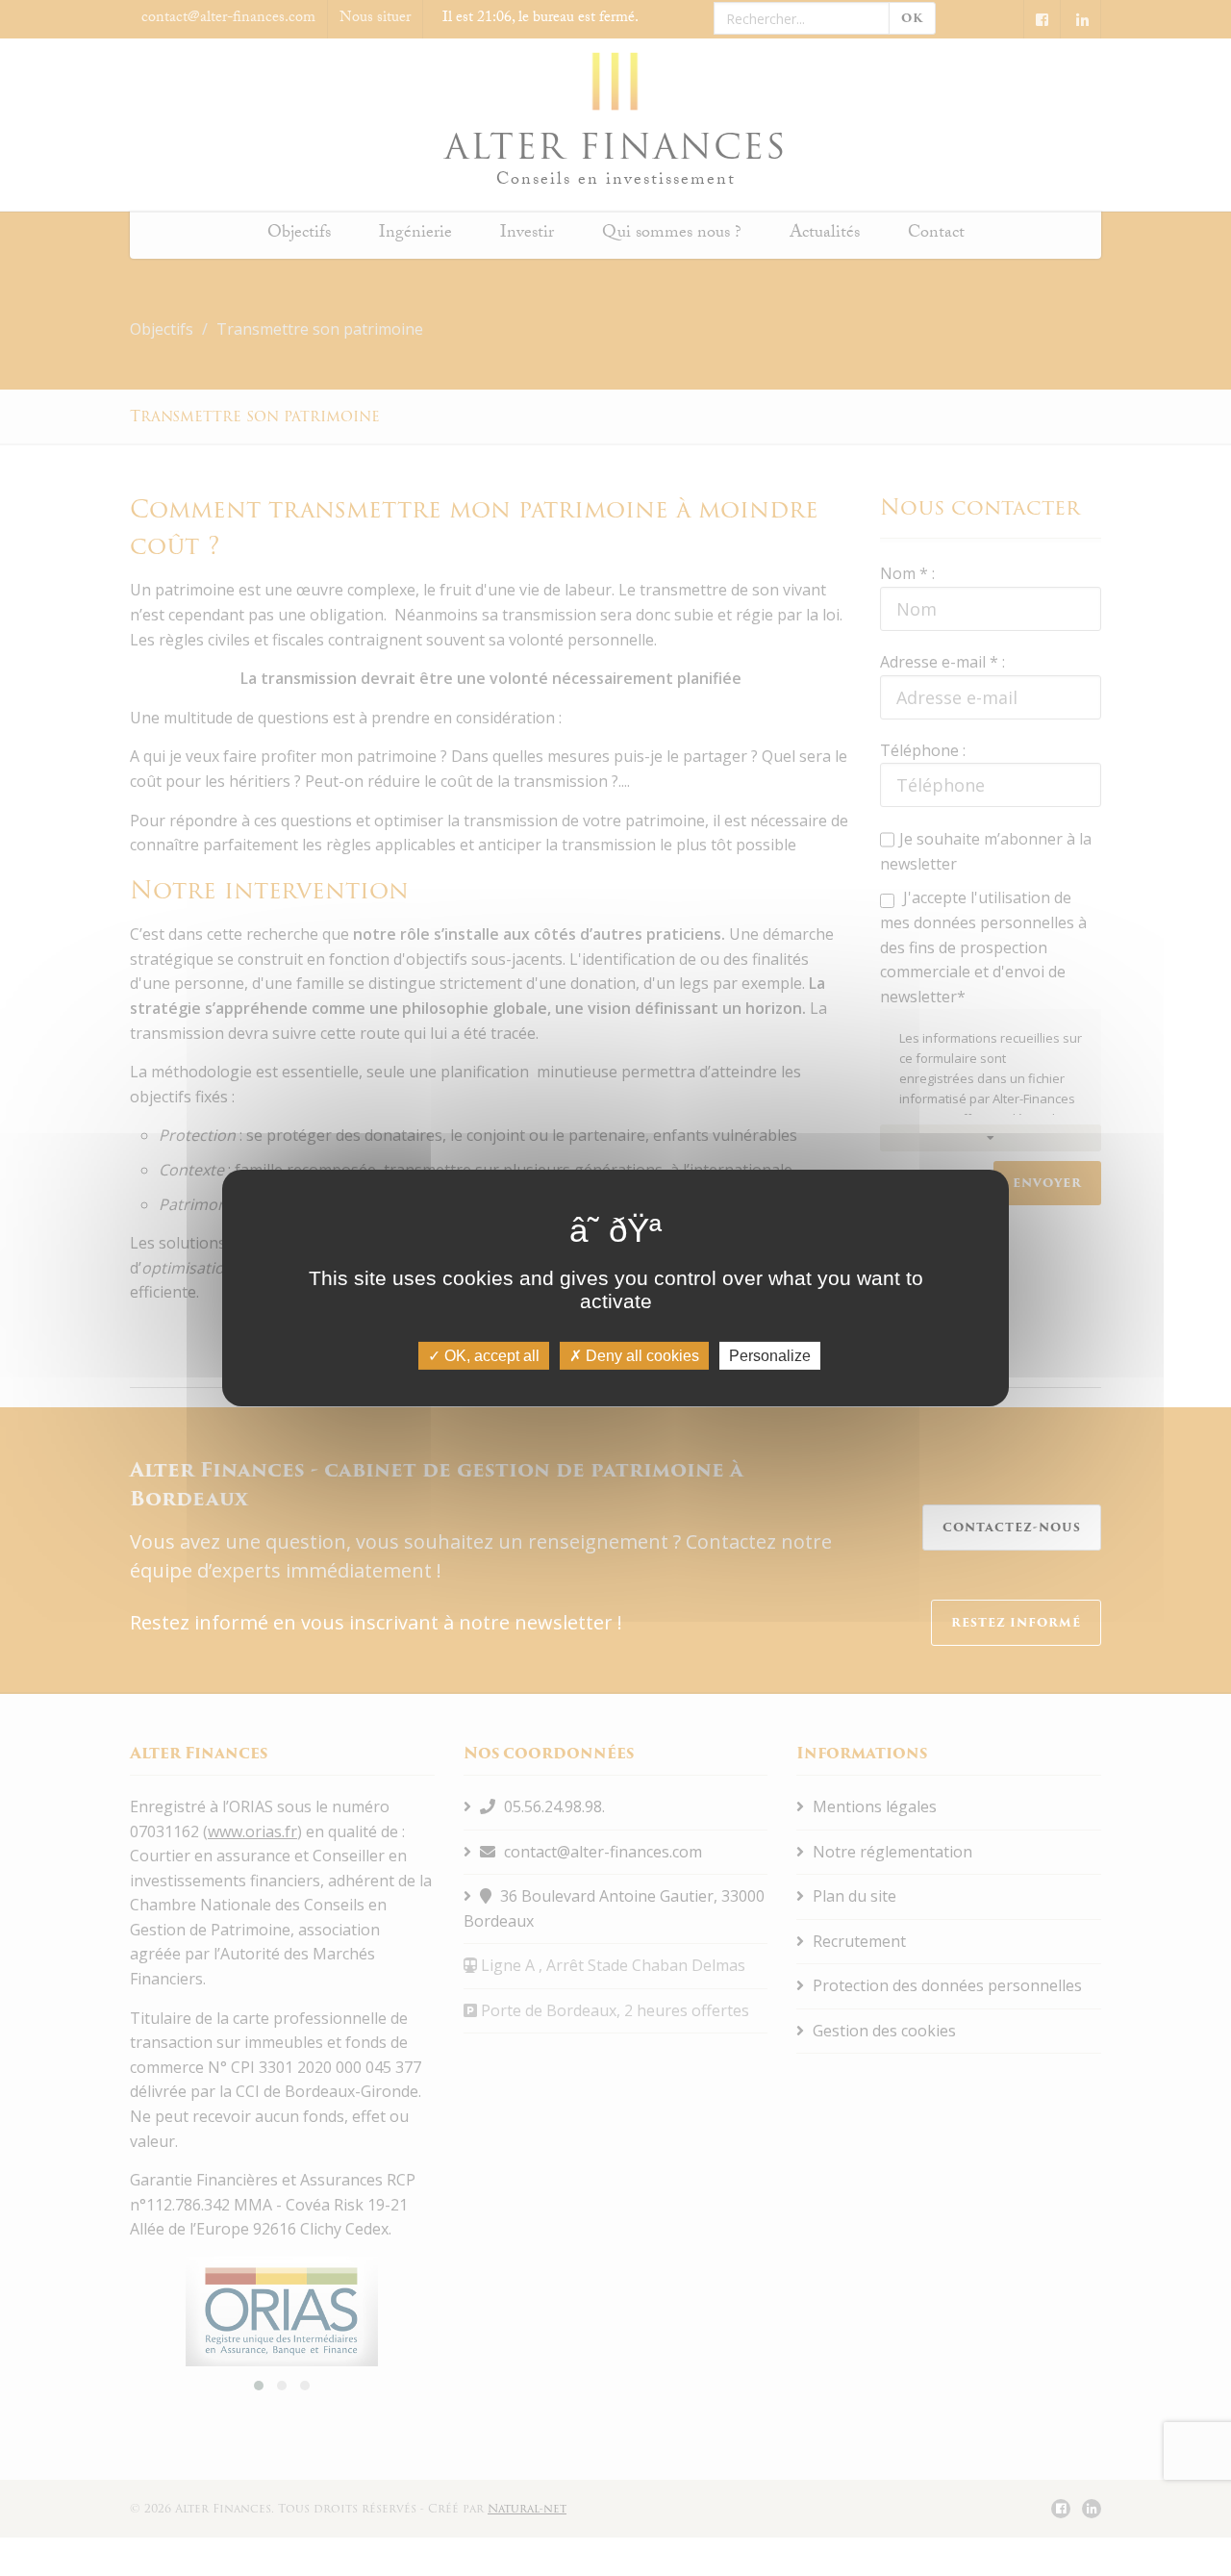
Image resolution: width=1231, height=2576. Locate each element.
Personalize (770, 1356)
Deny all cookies (641, 1356)
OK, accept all (490, 1356)
